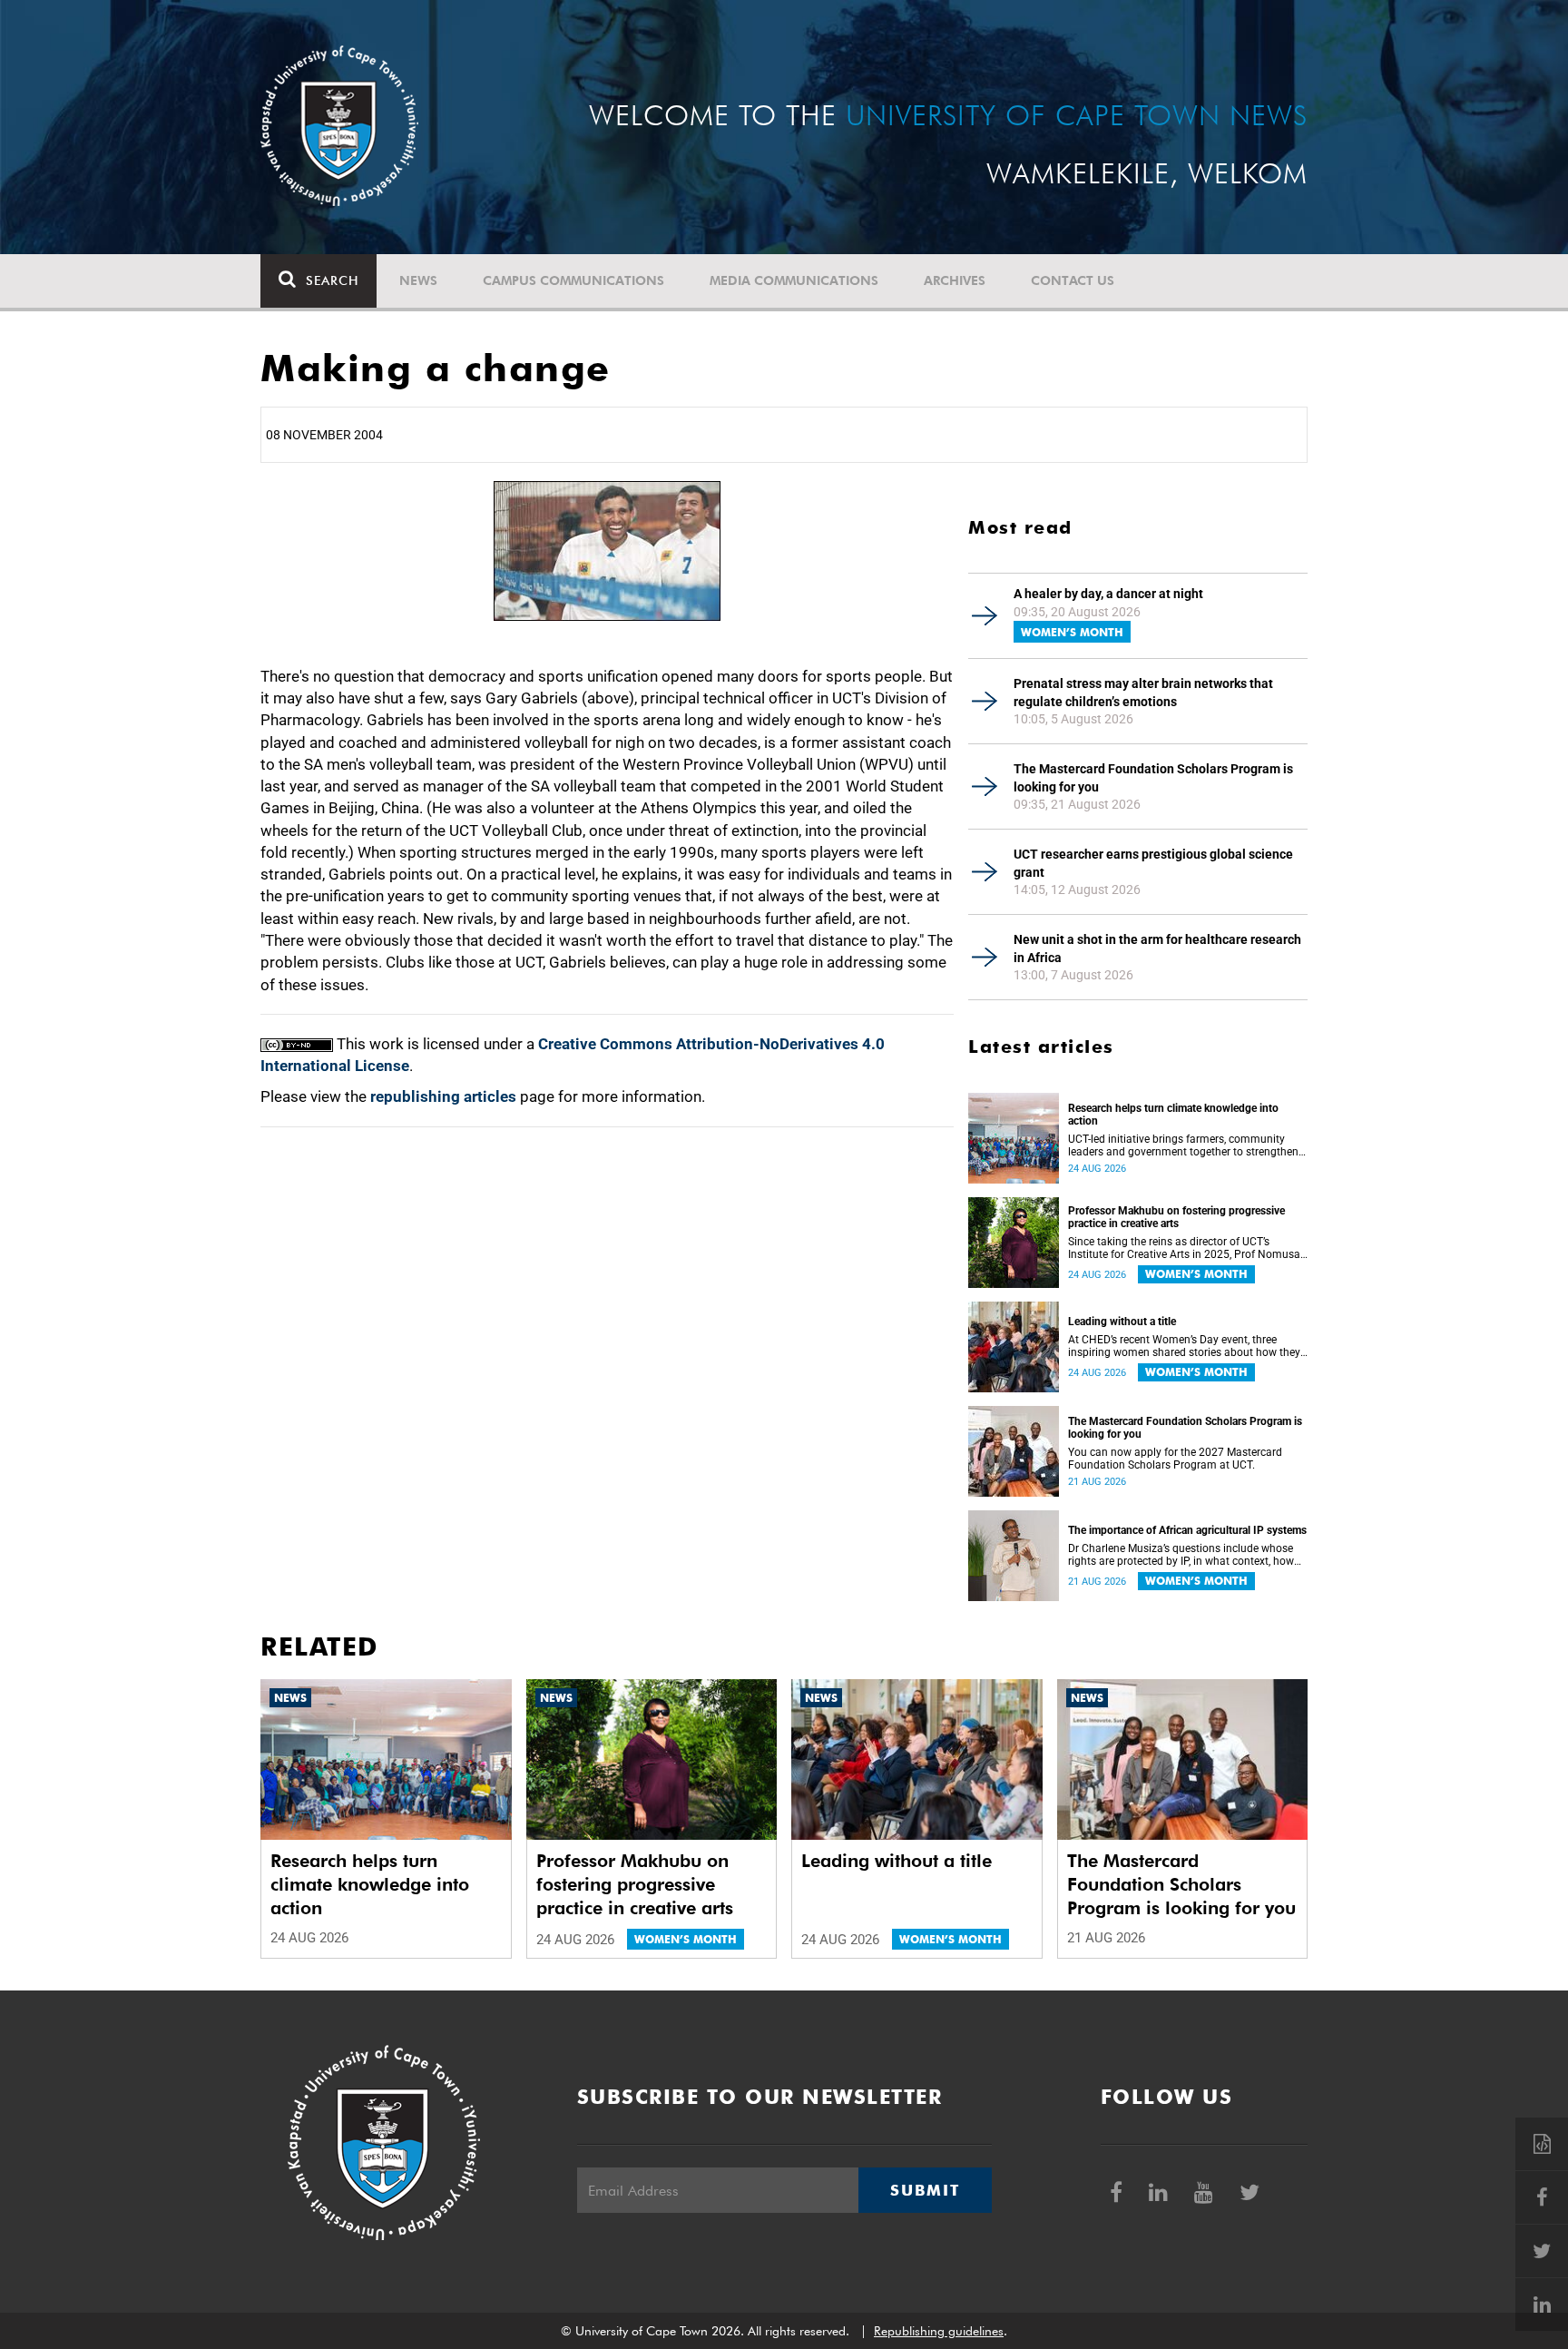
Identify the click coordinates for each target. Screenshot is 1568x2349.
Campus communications (573, 280)
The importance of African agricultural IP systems (1187, 1530)
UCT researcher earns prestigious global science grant (1153, 863)
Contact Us (1073, 280)
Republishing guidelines (939, 2331)
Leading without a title (1122, 1322)
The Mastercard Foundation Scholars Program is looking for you (1153, 778)
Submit (925, 2190)
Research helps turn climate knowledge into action (1173, 1115)
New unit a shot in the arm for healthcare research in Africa (1157, 948)
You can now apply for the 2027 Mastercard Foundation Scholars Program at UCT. (1175, 1459)
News (418, 280)
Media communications (794, 280)
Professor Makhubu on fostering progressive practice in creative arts (1176, 1217)
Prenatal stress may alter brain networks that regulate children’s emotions (1143, 693)
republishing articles (443, 1096)
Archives (955, 280)
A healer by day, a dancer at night (1108, 594)
